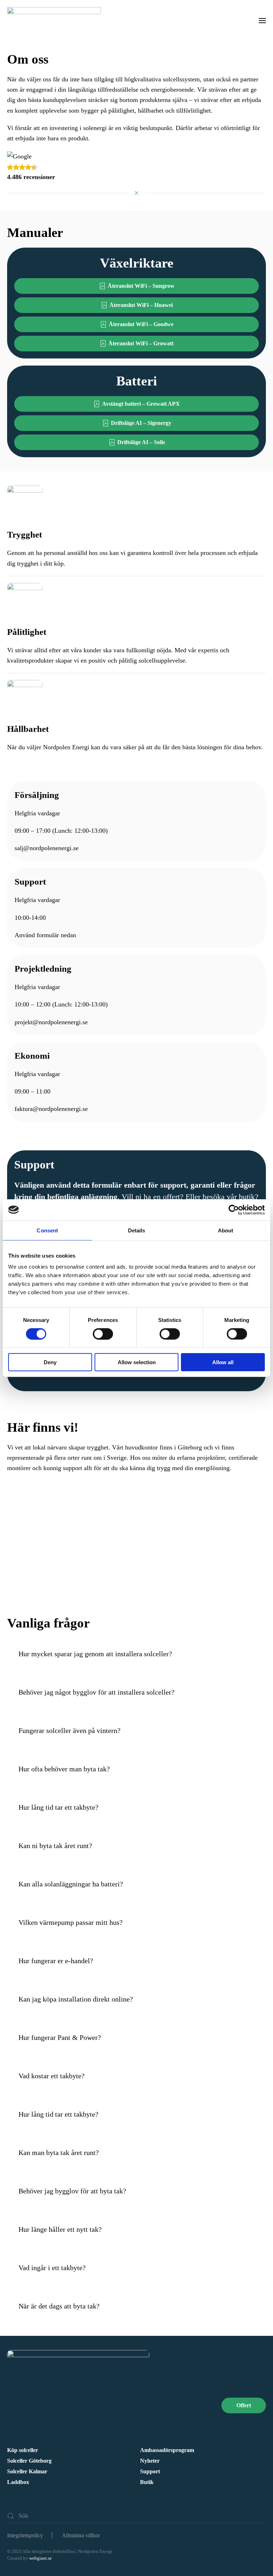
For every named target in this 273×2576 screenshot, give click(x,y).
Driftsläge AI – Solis (141, 442)
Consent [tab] (47, 1230)
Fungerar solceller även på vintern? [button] (69, 1730)
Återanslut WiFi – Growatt (141, 343)
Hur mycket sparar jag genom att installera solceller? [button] (95, 1654)
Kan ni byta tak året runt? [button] (55, 1846)
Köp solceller (23, 2450)
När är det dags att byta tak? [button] (59, 2306)
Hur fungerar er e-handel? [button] (56, 1961)
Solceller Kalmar (27, 2471)
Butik (147, 2482)
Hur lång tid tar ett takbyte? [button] (58, 1807)
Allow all (223, 1362)
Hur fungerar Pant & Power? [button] (60, 2037)
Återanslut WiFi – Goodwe (141, 324)
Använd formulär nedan (45, 935)
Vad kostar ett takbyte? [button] (52, 2076)
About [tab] (226, 1230)
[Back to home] (55, 20)
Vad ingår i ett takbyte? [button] (52, 2268)
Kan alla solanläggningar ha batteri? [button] (71, 1884)
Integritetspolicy (25, 2535)
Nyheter (150, 2461)
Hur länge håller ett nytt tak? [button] (60, 2229)
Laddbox (18, 2482)
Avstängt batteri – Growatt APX (141, 404)
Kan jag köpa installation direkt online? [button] (76, 1999)
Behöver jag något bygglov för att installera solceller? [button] (97, 1692)
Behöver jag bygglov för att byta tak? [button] (72, 2191)
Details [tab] (137, 1230)
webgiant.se (41, 2558)
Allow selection (137, 1362)
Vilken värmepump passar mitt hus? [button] (71, 1922)
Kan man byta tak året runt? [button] (59, 2153)
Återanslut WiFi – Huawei (141, 305)
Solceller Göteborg (29, 2461)
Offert (244, 2405)
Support (150, 2471)
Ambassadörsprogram (167, 2450)
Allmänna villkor (81, 2535)
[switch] (103, 1334)
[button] (262, 20)
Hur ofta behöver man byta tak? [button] (64, 1769)
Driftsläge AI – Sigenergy (141, 423)
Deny (50, 1362)
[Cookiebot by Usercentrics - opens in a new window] (234, 1210)
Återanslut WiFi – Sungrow (141, 286)
